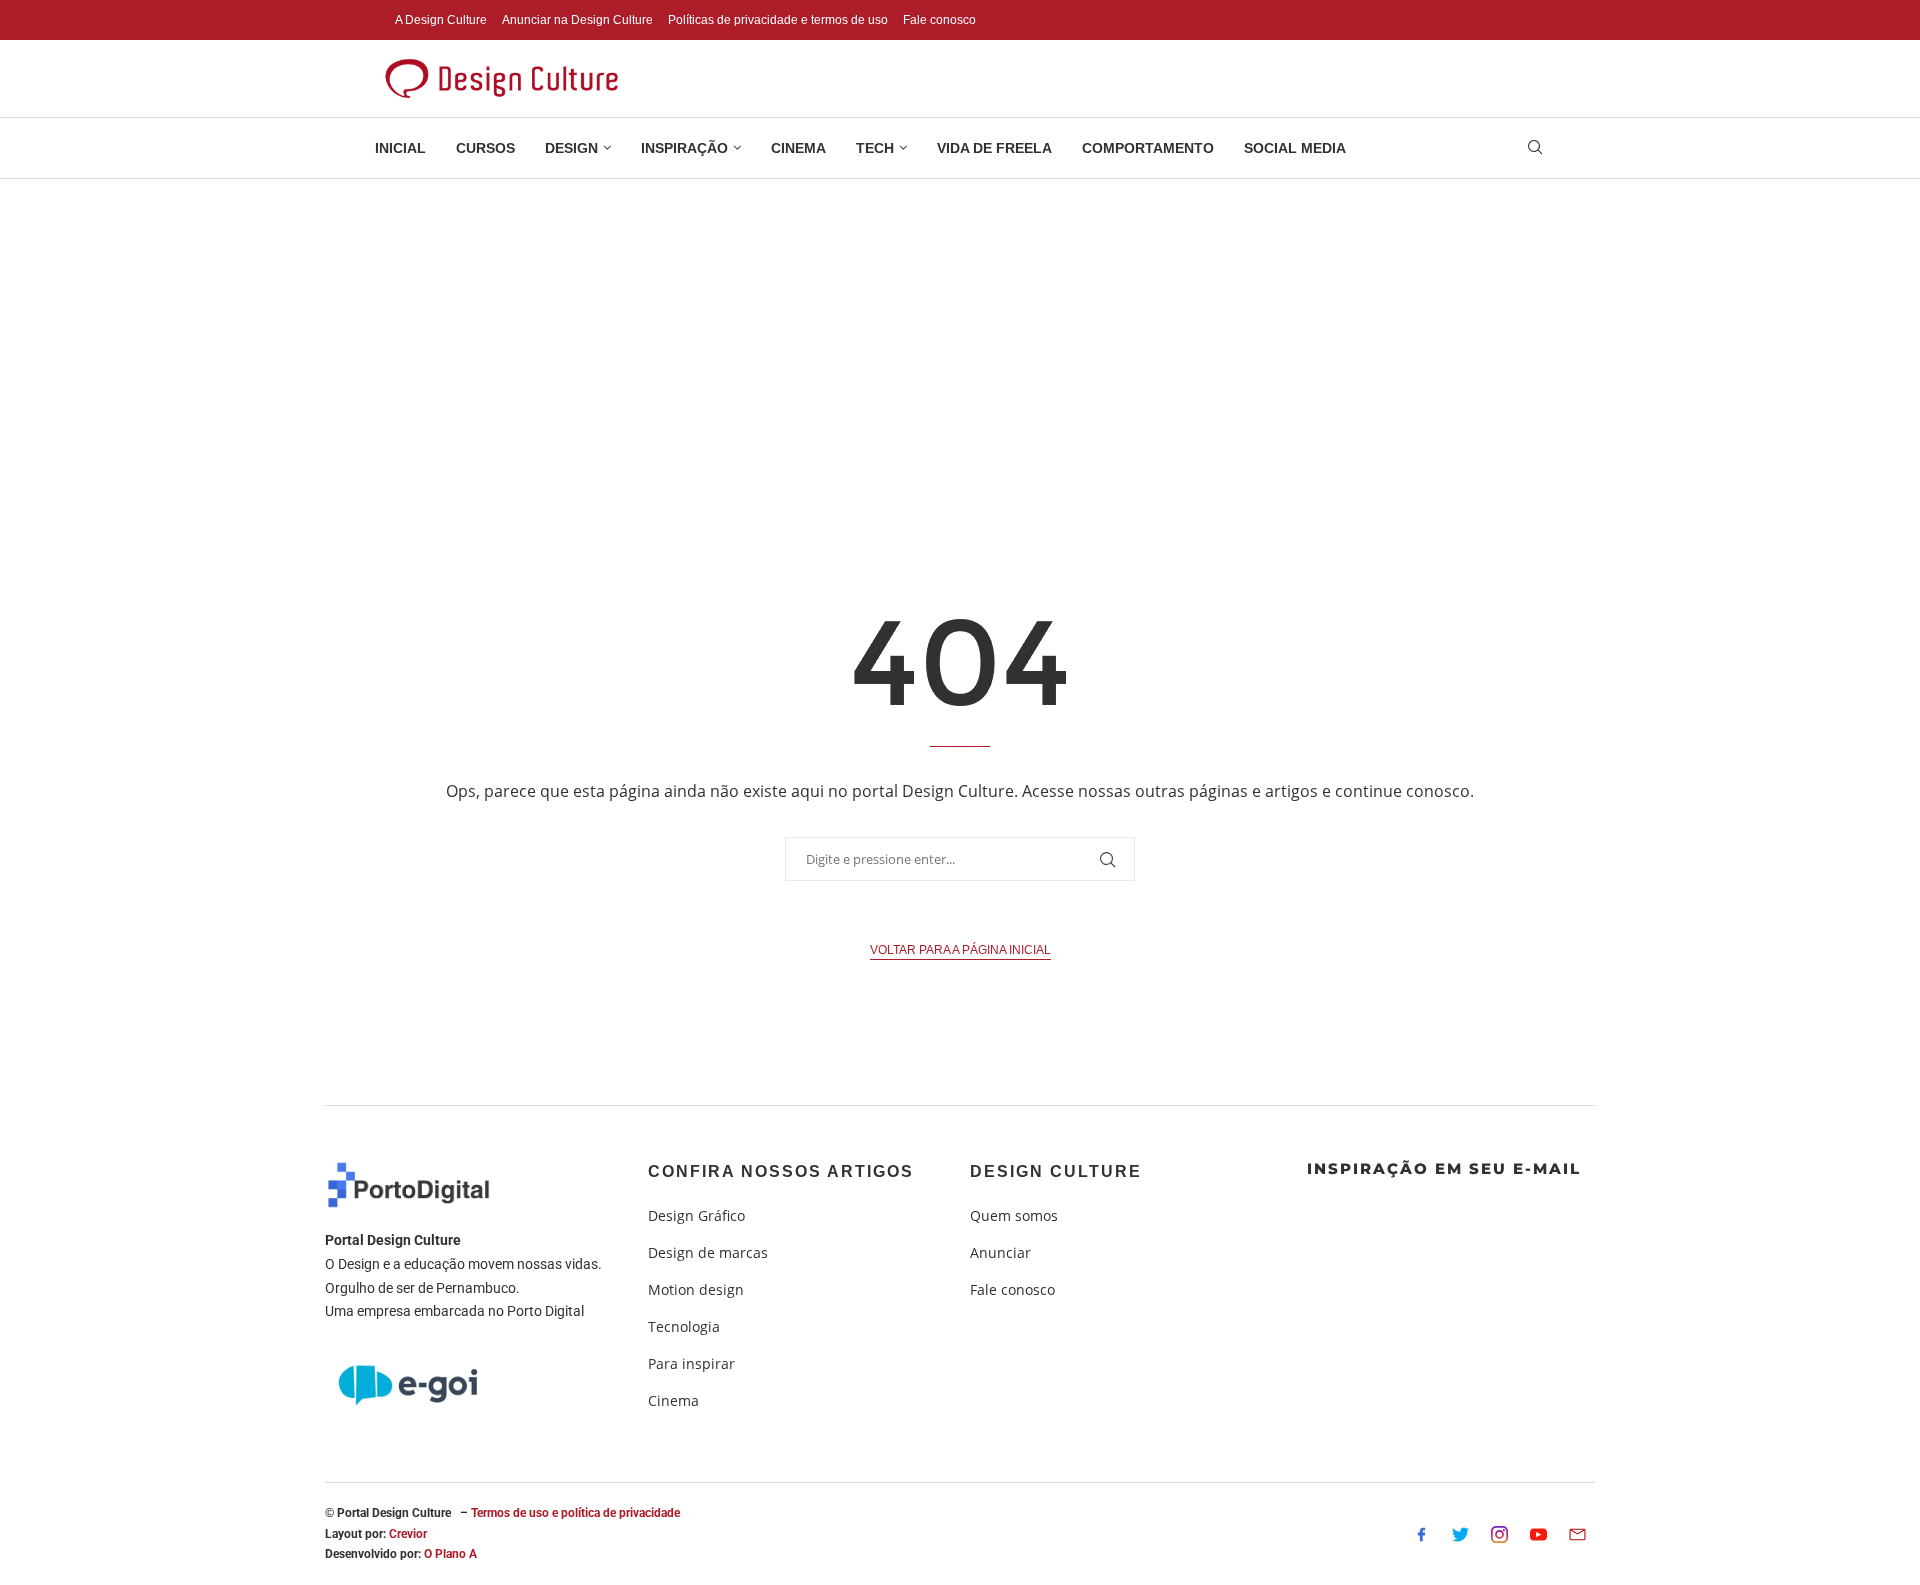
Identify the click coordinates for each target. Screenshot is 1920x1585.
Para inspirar (691, 1364)
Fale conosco (939, 20)
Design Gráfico (696, 1216)
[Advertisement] (960, 329)
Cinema (798, 148)
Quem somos (1014, 1216)
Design (571, 148)
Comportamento (1148, 148)
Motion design (696, 1290)
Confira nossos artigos (781, 1172)
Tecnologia (684, 1327)
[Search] (1535, 149)
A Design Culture (441, 20)
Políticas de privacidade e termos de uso (778, 20)
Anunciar (1000, 1253)
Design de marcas (708, 1253)
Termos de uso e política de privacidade (575, 1513)
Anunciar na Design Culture (577, 20)
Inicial (400, 148)
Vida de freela (994, 148)
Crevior (408, 1534)
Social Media (1295, 148)
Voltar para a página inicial (960, 950)
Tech (875, 148)
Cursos (485, 148)
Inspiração (684, 148)
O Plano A (450, 1554)
